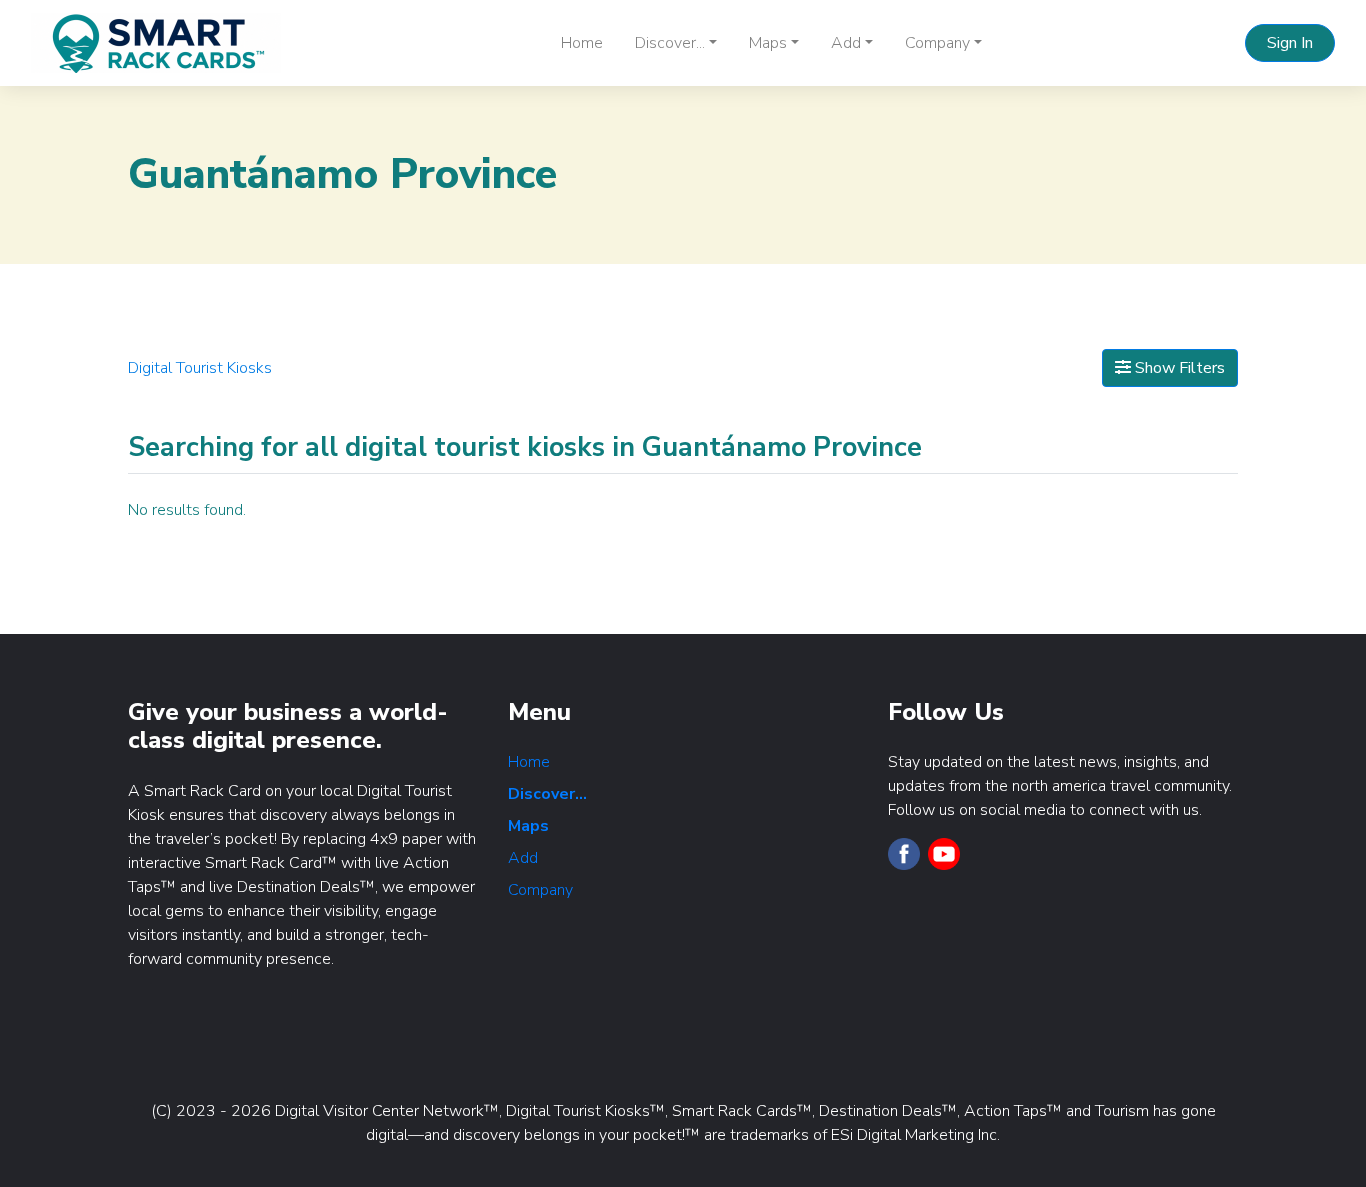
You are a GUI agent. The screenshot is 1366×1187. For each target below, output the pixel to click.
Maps (528, 826)
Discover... (547, 794)
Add (523, 858)
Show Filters (1178, 368)
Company (540, 890)
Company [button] (937, 43)
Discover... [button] (670, 43)
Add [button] (846, 43)
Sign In (1290, 43)
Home (582, 43)
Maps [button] (768, 43)
